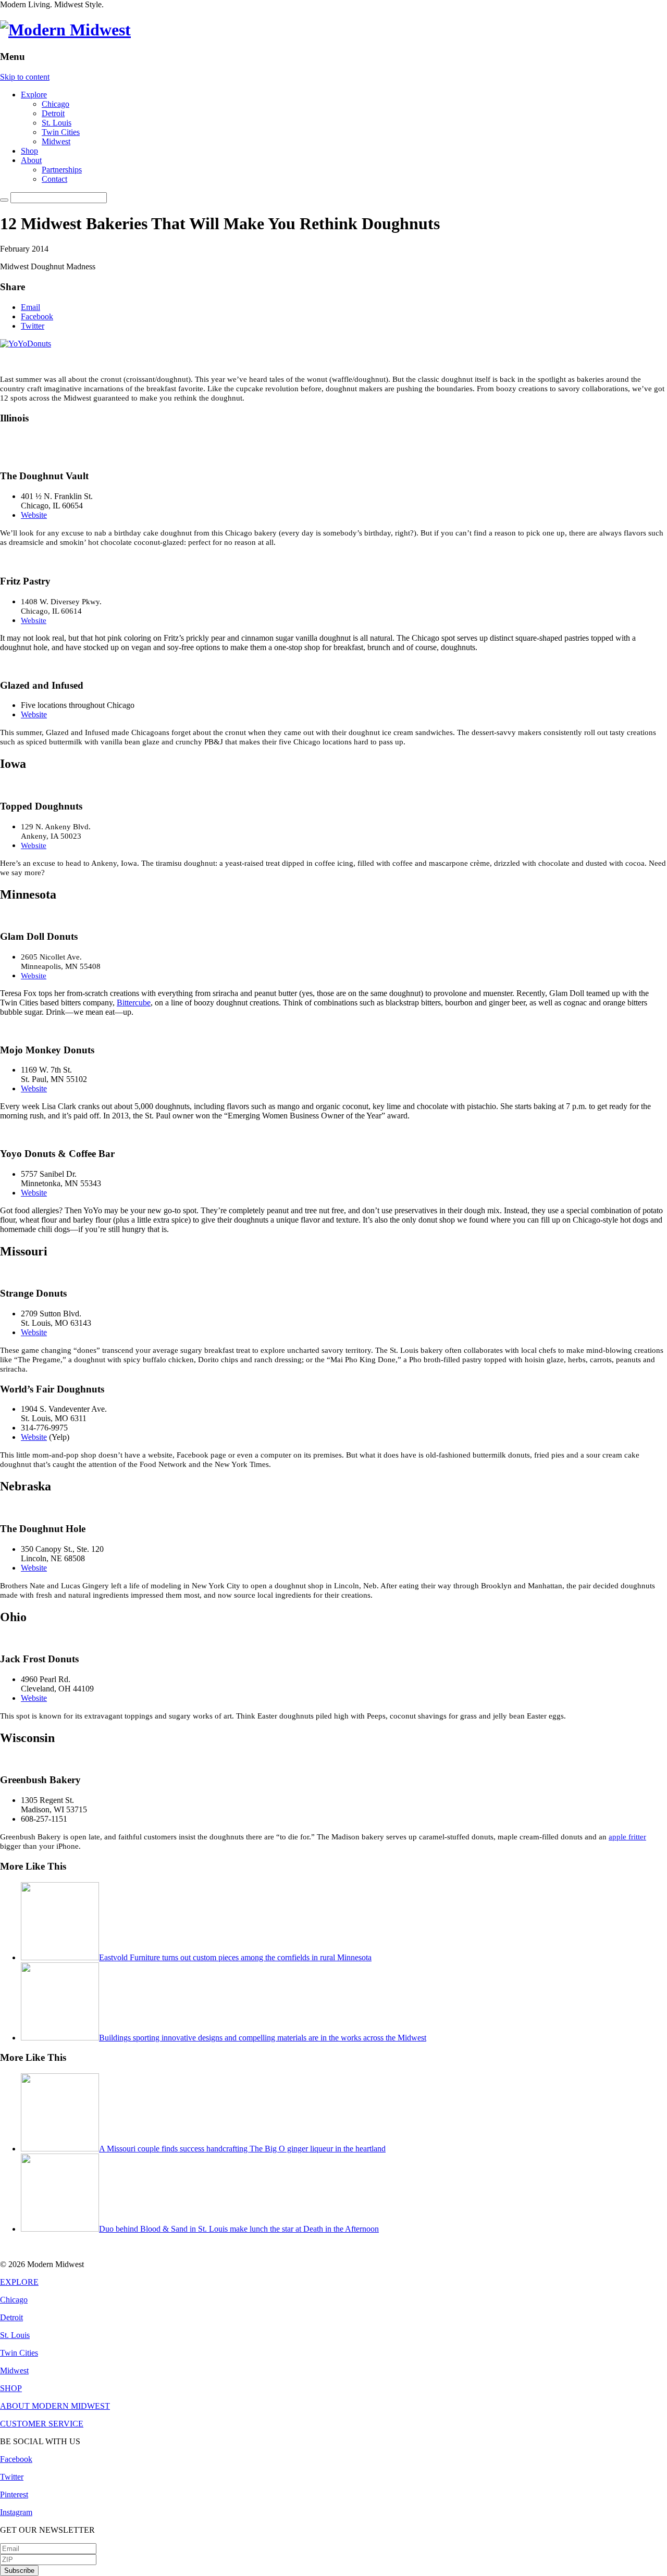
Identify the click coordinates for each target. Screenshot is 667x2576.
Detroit (53, 113)
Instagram (16, 2512)
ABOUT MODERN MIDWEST (55, 2406)
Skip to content (25, 77)
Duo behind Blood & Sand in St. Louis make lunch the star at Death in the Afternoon (239, 2229)
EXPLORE (19, 2282)
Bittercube (134, 1003)
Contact (54, 179)
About (31, 160)
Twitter (33, 326)
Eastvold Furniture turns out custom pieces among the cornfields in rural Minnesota (235, 1957)
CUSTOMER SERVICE (42, 2424)
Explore (34, 95)
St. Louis (57, 123)
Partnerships (62, 170)
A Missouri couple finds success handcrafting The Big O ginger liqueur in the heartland (242, 2149)
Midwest (56, 141)
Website (34, 515)
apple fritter (627, 1837)
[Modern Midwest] (65, 30)
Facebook (37, 316)
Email (30, 307)
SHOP (11, 2388)
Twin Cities (61, 132)
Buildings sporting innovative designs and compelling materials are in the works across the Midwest (263, 2038)
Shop (29, 151)
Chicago (55, 104)
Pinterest (14, 2494)
